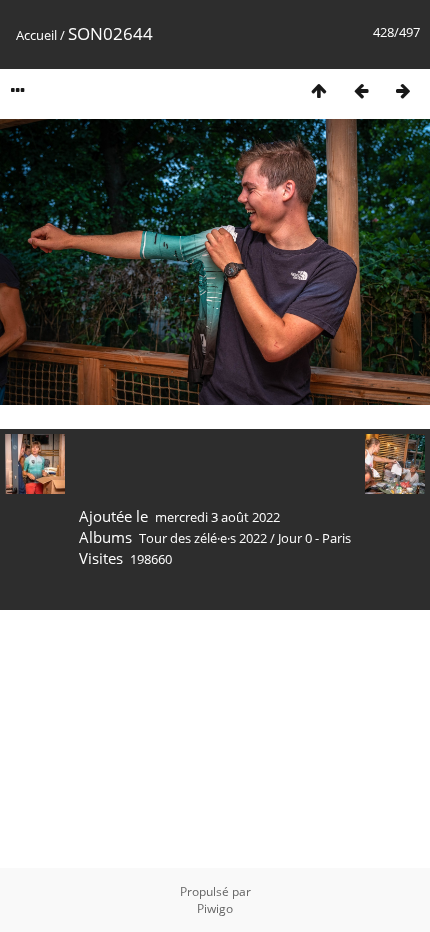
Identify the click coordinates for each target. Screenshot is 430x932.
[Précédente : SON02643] (361, 90)
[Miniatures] (319, 90)
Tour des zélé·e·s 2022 (203, 538)
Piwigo (215, 908)
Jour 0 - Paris (314, 538)
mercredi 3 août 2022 (217, 517)
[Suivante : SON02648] (403, 90)
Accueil (36, 35)
